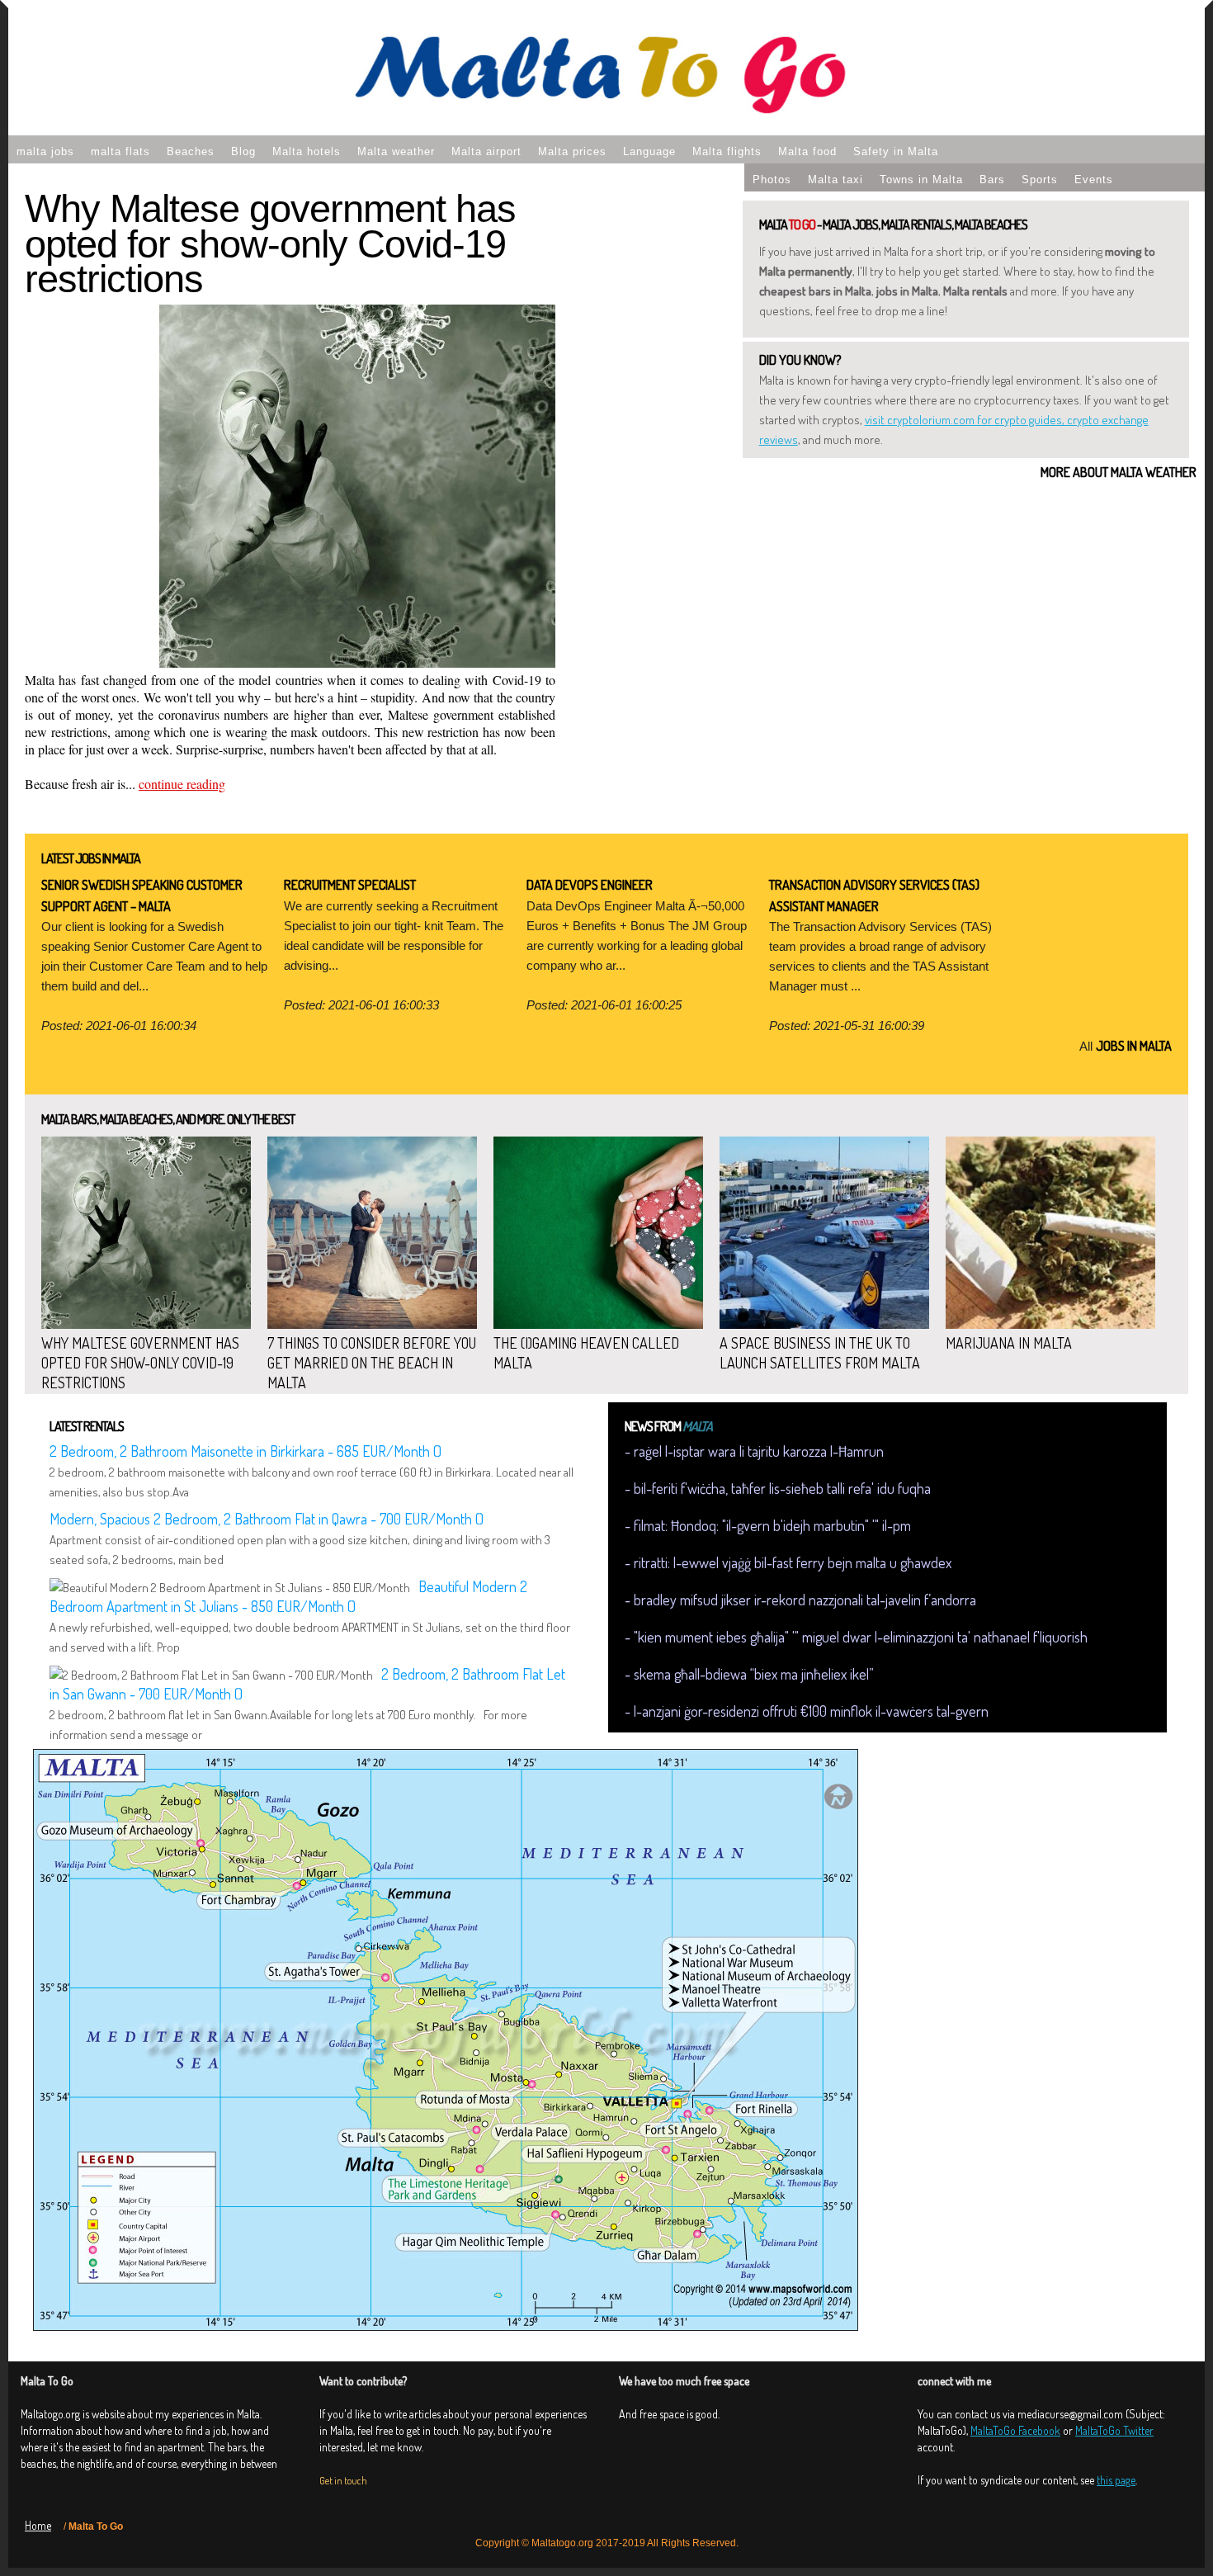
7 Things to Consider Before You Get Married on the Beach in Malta (372, 1363)
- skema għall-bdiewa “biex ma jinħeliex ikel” (749, 1674)
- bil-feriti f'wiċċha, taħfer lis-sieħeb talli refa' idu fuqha (778, 1488)
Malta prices (572, 151)
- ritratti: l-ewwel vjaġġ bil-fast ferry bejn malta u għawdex (788, 1562)
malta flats (120, 151)
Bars (992, 180)
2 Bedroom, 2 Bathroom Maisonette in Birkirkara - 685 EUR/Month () (245, 1451)
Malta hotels (307, 151)
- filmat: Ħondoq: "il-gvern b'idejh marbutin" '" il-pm (768, 1525)
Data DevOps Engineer (590, 885)
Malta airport (486, 151)
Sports (1040, 180)
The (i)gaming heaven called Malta (586, 1353)
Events (1094, 180)
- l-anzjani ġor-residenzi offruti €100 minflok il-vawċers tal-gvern (807, 1711)
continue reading (182, 784)
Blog (243, 151)
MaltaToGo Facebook (1015, 2430)
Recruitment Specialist (350, 885)
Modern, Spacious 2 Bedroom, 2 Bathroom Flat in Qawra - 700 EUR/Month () (267, 1519)
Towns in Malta (921, 180)
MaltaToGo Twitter (1114, 2430)
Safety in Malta (896, 151)
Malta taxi (835, 180)
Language (649, 151)
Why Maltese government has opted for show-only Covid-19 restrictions (270, 243)
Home (38, 2525)
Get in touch (343, 2481)
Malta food (807, 151)
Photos (772, 180)
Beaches (191, 151)
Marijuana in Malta (1009, 1343)
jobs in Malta (1134, 1046)
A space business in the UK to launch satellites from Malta (820, 1353)
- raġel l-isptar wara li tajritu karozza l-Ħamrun (754, 1451)
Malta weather (396, 151)
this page (1116, 2480)
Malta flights (727, 151)
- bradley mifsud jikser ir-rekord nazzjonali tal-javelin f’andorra (800, 1600)
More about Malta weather (1119, 472)
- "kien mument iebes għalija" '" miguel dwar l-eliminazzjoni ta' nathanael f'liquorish (856, 1637)
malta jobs (45, 151)
